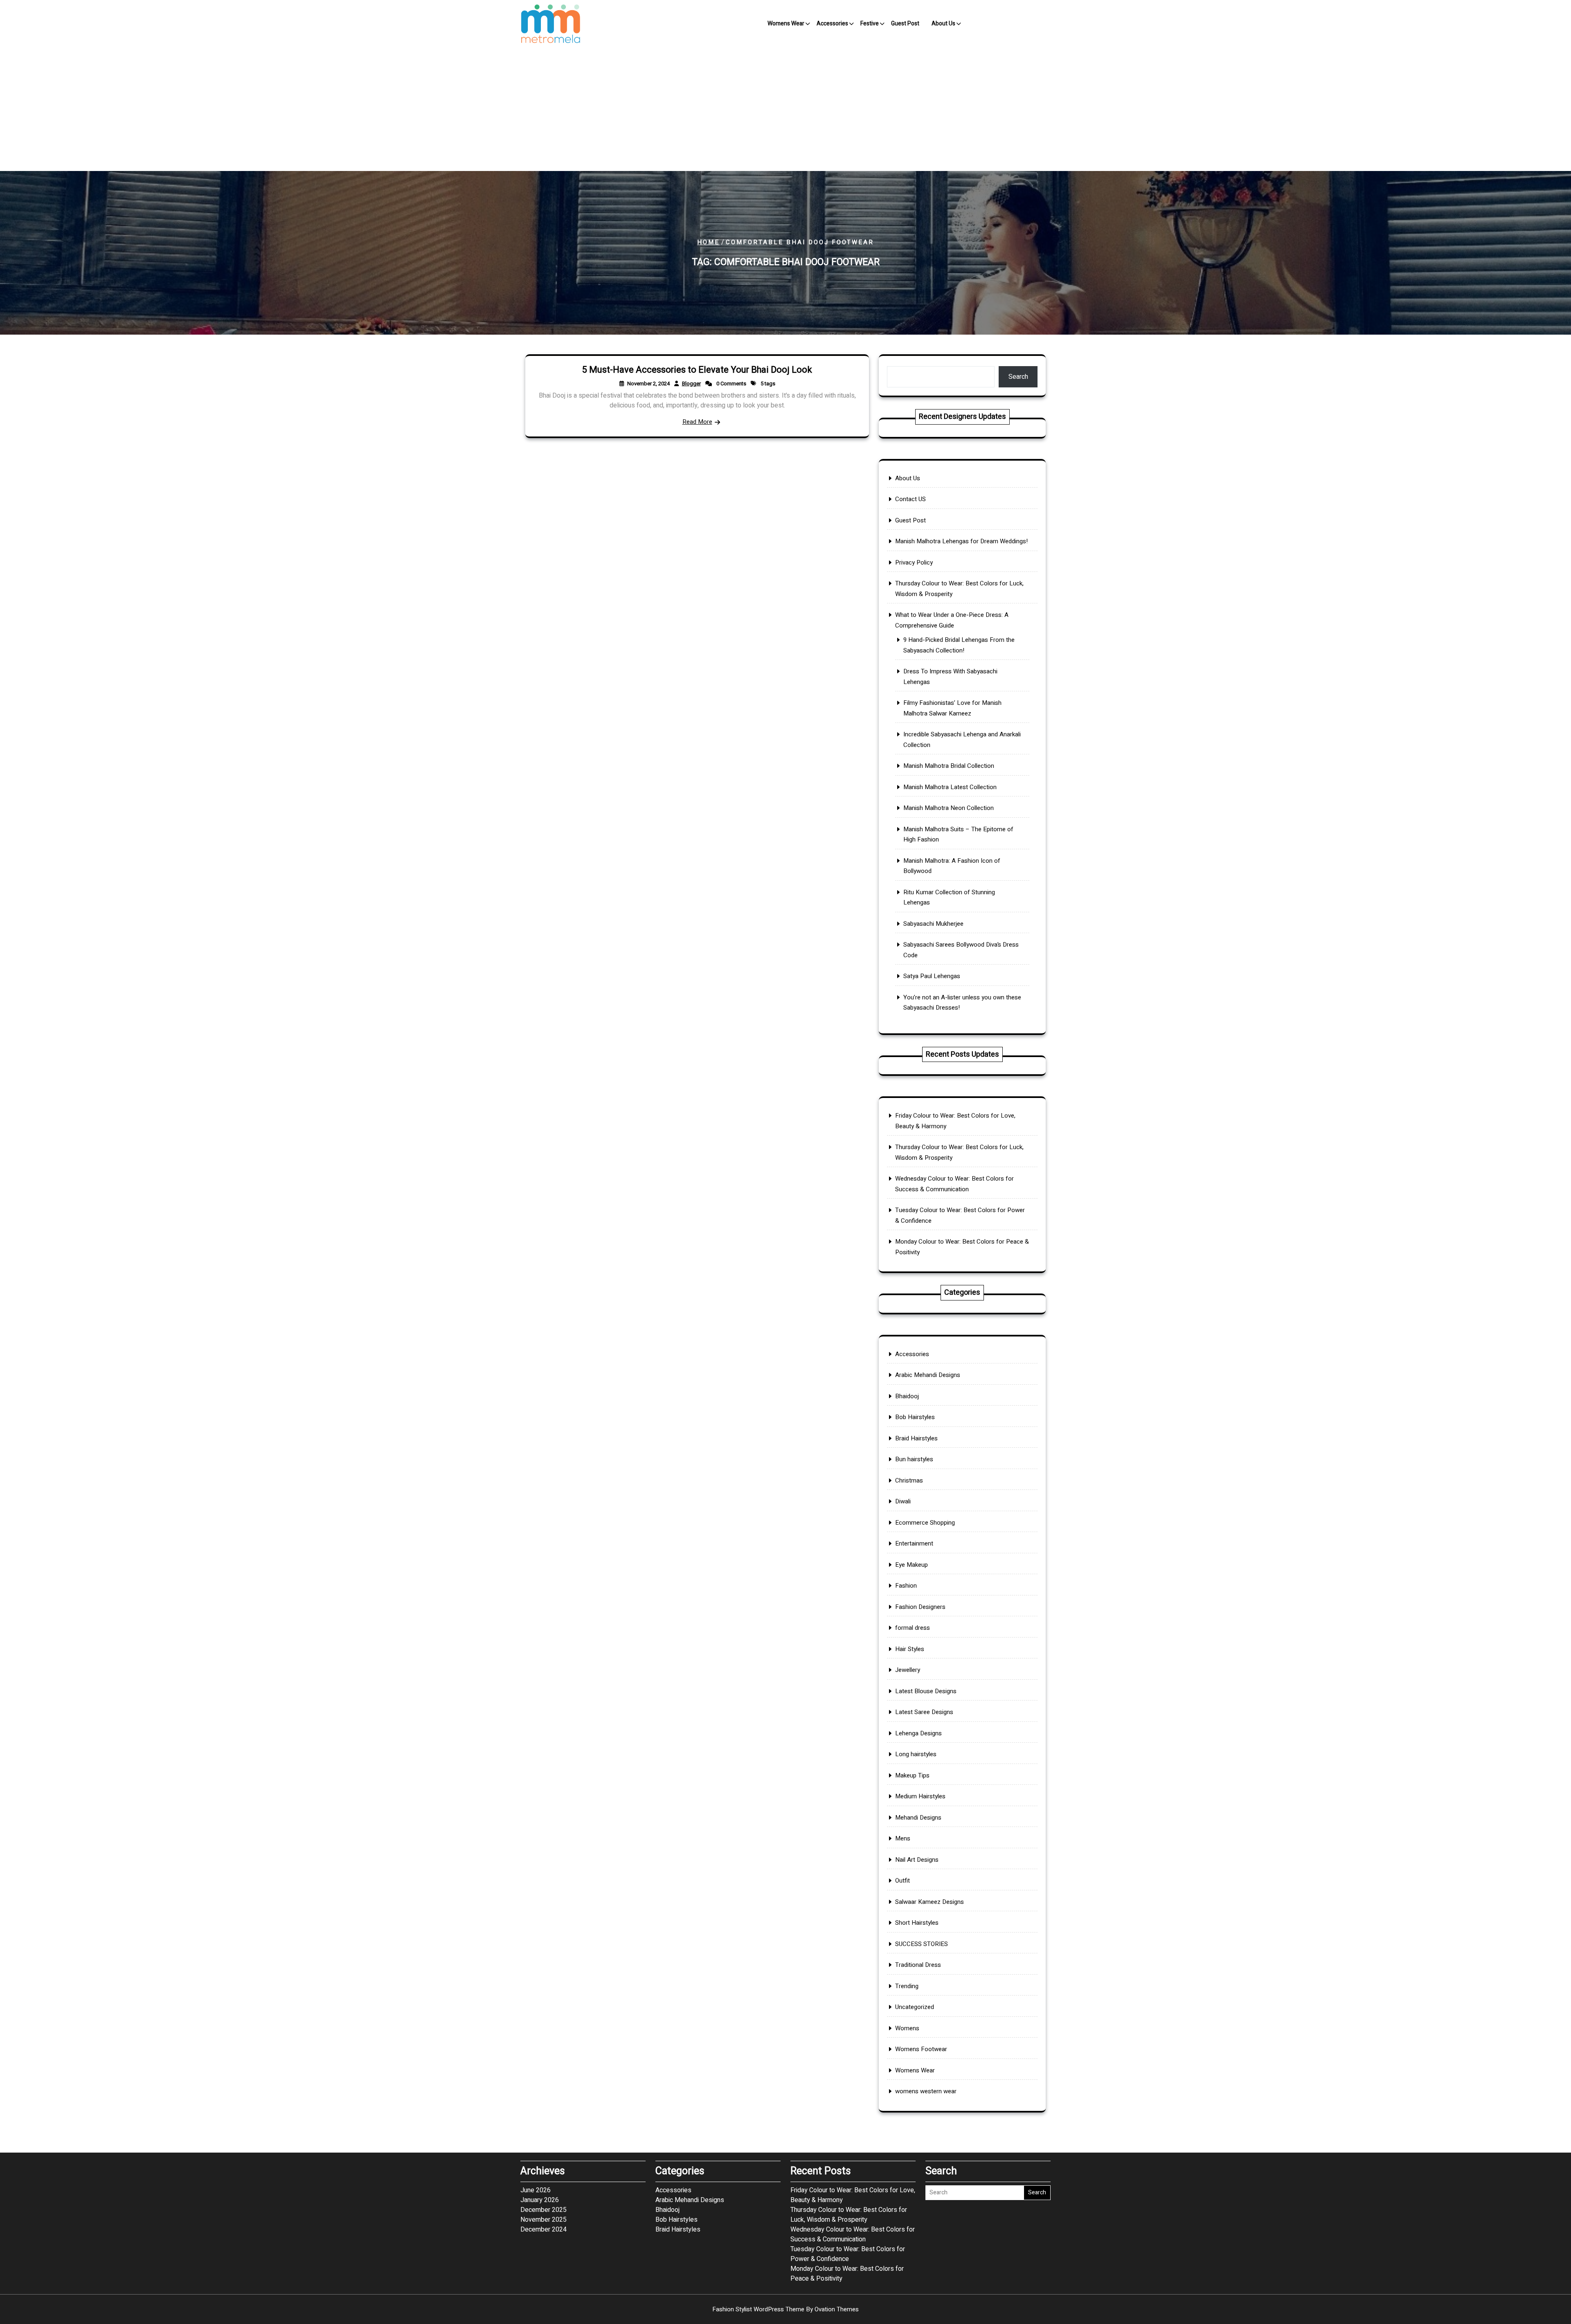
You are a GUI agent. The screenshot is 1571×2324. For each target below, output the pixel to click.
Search (1018, 377)
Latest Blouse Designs (926, 1691)
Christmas (909, 1480)
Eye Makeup (912, 1565)
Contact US (910, 499)
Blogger (691, 384)
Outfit (903, 1881)
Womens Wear (786, 24)
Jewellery (908, 1670)
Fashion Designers (920, 1607)
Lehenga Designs (918, 1733)
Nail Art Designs (917, 1860)
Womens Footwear (921, 2049)
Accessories (832, 24)
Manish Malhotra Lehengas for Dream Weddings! (961, 541)
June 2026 (536, 2190)
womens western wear (926, 2091)
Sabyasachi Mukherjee (933, 924)
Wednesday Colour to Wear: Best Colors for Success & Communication (853, 2234)
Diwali (903, 1501)
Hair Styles (910, 1649)
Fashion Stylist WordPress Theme (785, 2309)
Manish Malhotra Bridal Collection (949, 766)
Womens (907, 2028)
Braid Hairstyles (916, 1438)
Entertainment (914, 1543)
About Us (943, 24)
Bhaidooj (907, 1396)
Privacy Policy (914, 562)
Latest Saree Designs (924, 1712)
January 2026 (540, 2200)
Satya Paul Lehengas (932, 976)
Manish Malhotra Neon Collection (949, 808)
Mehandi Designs (918, 1818)
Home (708, 242)
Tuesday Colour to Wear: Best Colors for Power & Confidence (848, 2254)
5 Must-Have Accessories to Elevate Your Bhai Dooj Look (697, 370)
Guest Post (905, 24)
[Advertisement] (785, 110)
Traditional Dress (918, 1965)
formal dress (913, 1628)
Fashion (906, 1586)
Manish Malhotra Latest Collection (950, 787)
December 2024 (544, 2230)
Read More (697, 422)
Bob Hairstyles (915, 1417)
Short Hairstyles (917, 1923)
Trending (907, 1986)
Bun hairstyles (914, 1459)
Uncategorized (915, 2007)
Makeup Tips (912, 1775)
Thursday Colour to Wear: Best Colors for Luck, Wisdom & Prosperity (849, 2215)
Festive (870, 24)
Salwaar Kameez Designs (930, 1902)
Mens (903, 1838)
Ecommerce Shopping (925, 1523)
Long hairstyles (916, 1754)
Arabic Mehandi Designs (928, 1375)
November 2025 (544, 2220)
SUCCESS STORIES (922, 1944)
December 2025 (544, 2210)
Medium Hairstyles (920, 1796)
